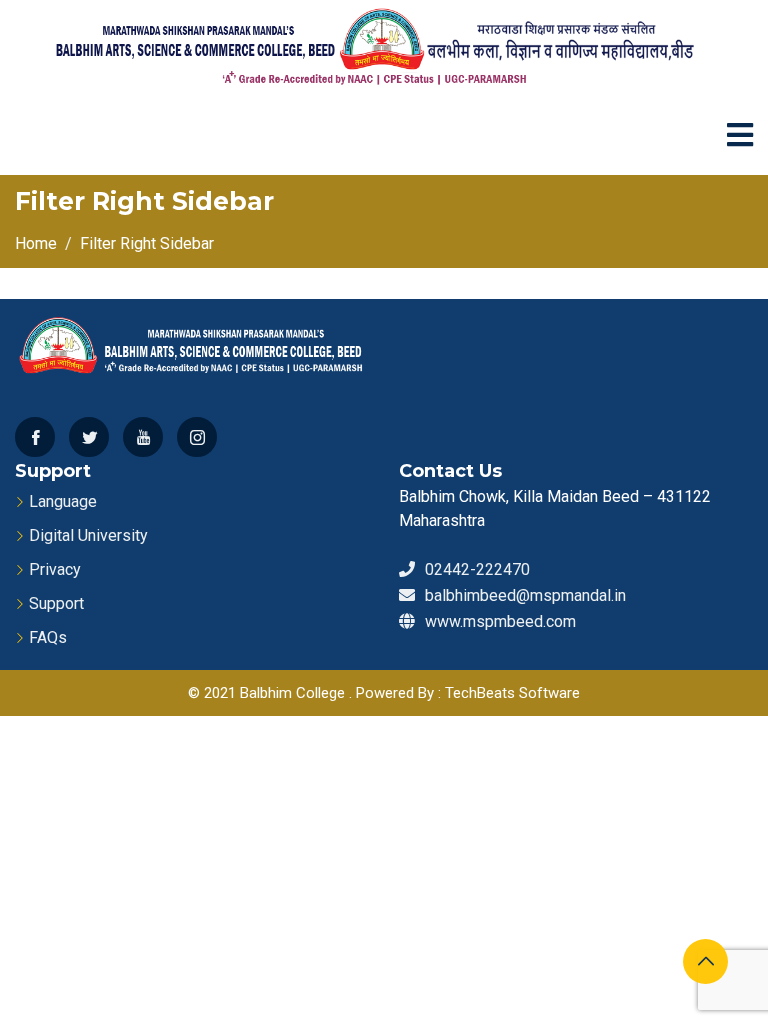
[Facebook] (35, 437)
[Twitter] (89, 437)
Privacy (55, 569)
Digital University (88, 535)
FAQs (48, 637)
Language (63, 501)
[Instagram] (197, 437)
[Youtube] (143, 437)
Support (56, 603)
